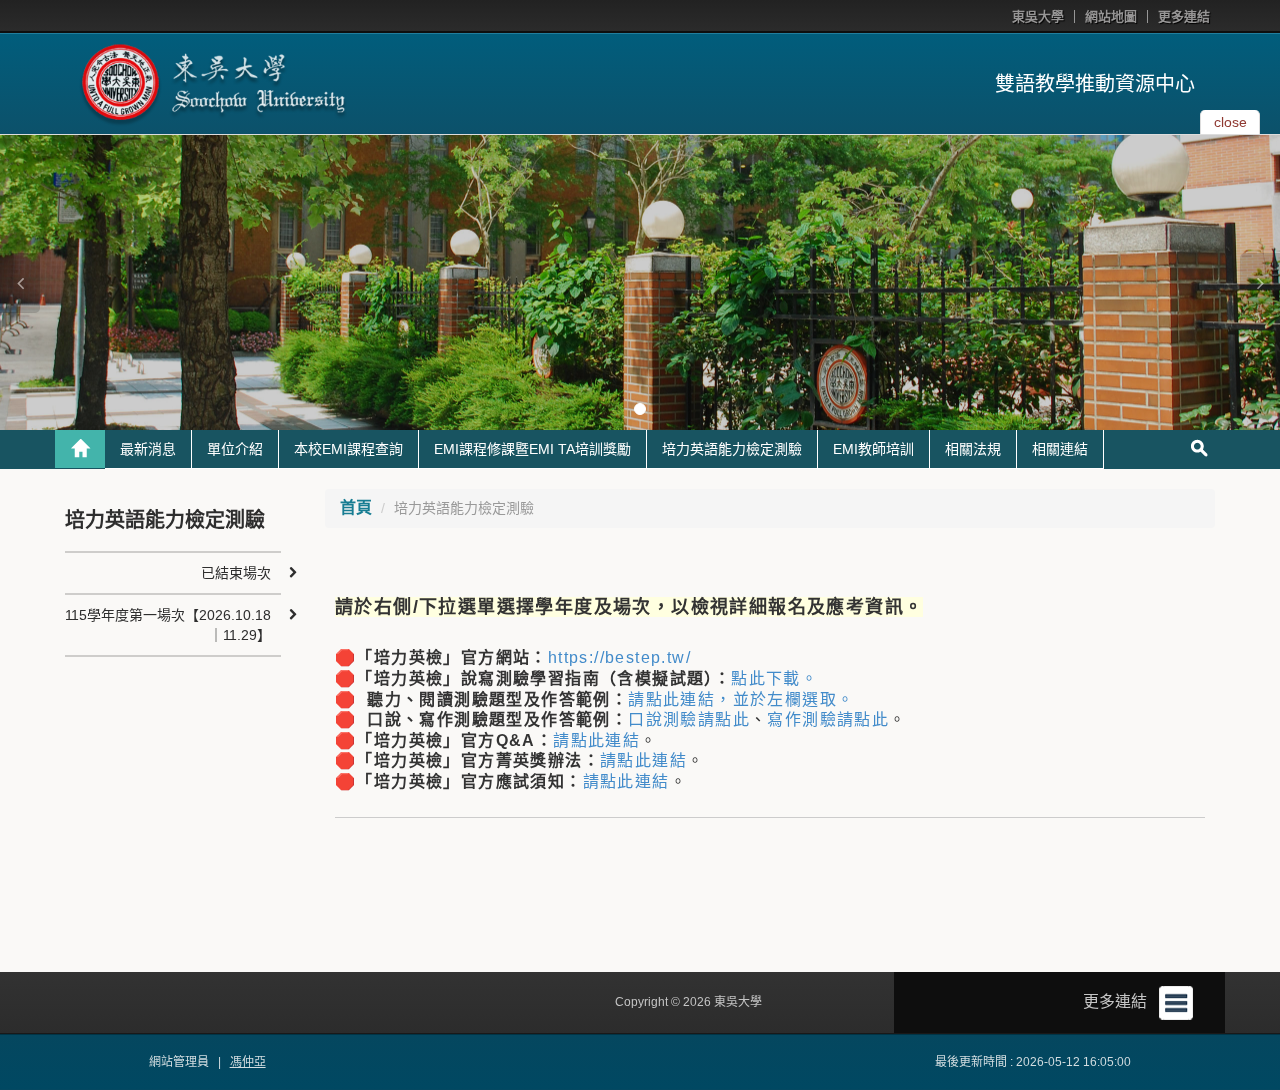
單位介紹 (235, 449)
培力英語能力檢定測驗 (732, 449)
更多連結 (1184, 16)
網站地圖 (1111, 16)
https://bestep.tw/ (619, 657)
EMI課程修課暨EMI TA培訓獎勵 (532, 449)
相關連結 (1060, 449)
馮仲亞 (248, 1062)
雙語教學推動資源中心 (1095, 84)
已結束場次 (236, 573)
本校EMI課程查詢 (348, 449)
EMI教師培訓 (873, 449)
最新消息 (148, 449)
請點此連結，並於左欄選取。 (741, 699)
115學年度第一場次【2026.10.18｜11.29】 (168, 625)
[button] (20, 283)
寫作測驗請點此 (828, 719)
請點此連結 (596, 740)
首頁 (356, 507)
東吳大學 (1038, 16)
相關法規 (973, 449)
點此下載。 (774, 678)
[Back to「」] (80, 449)
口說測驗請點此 (689, 719)
